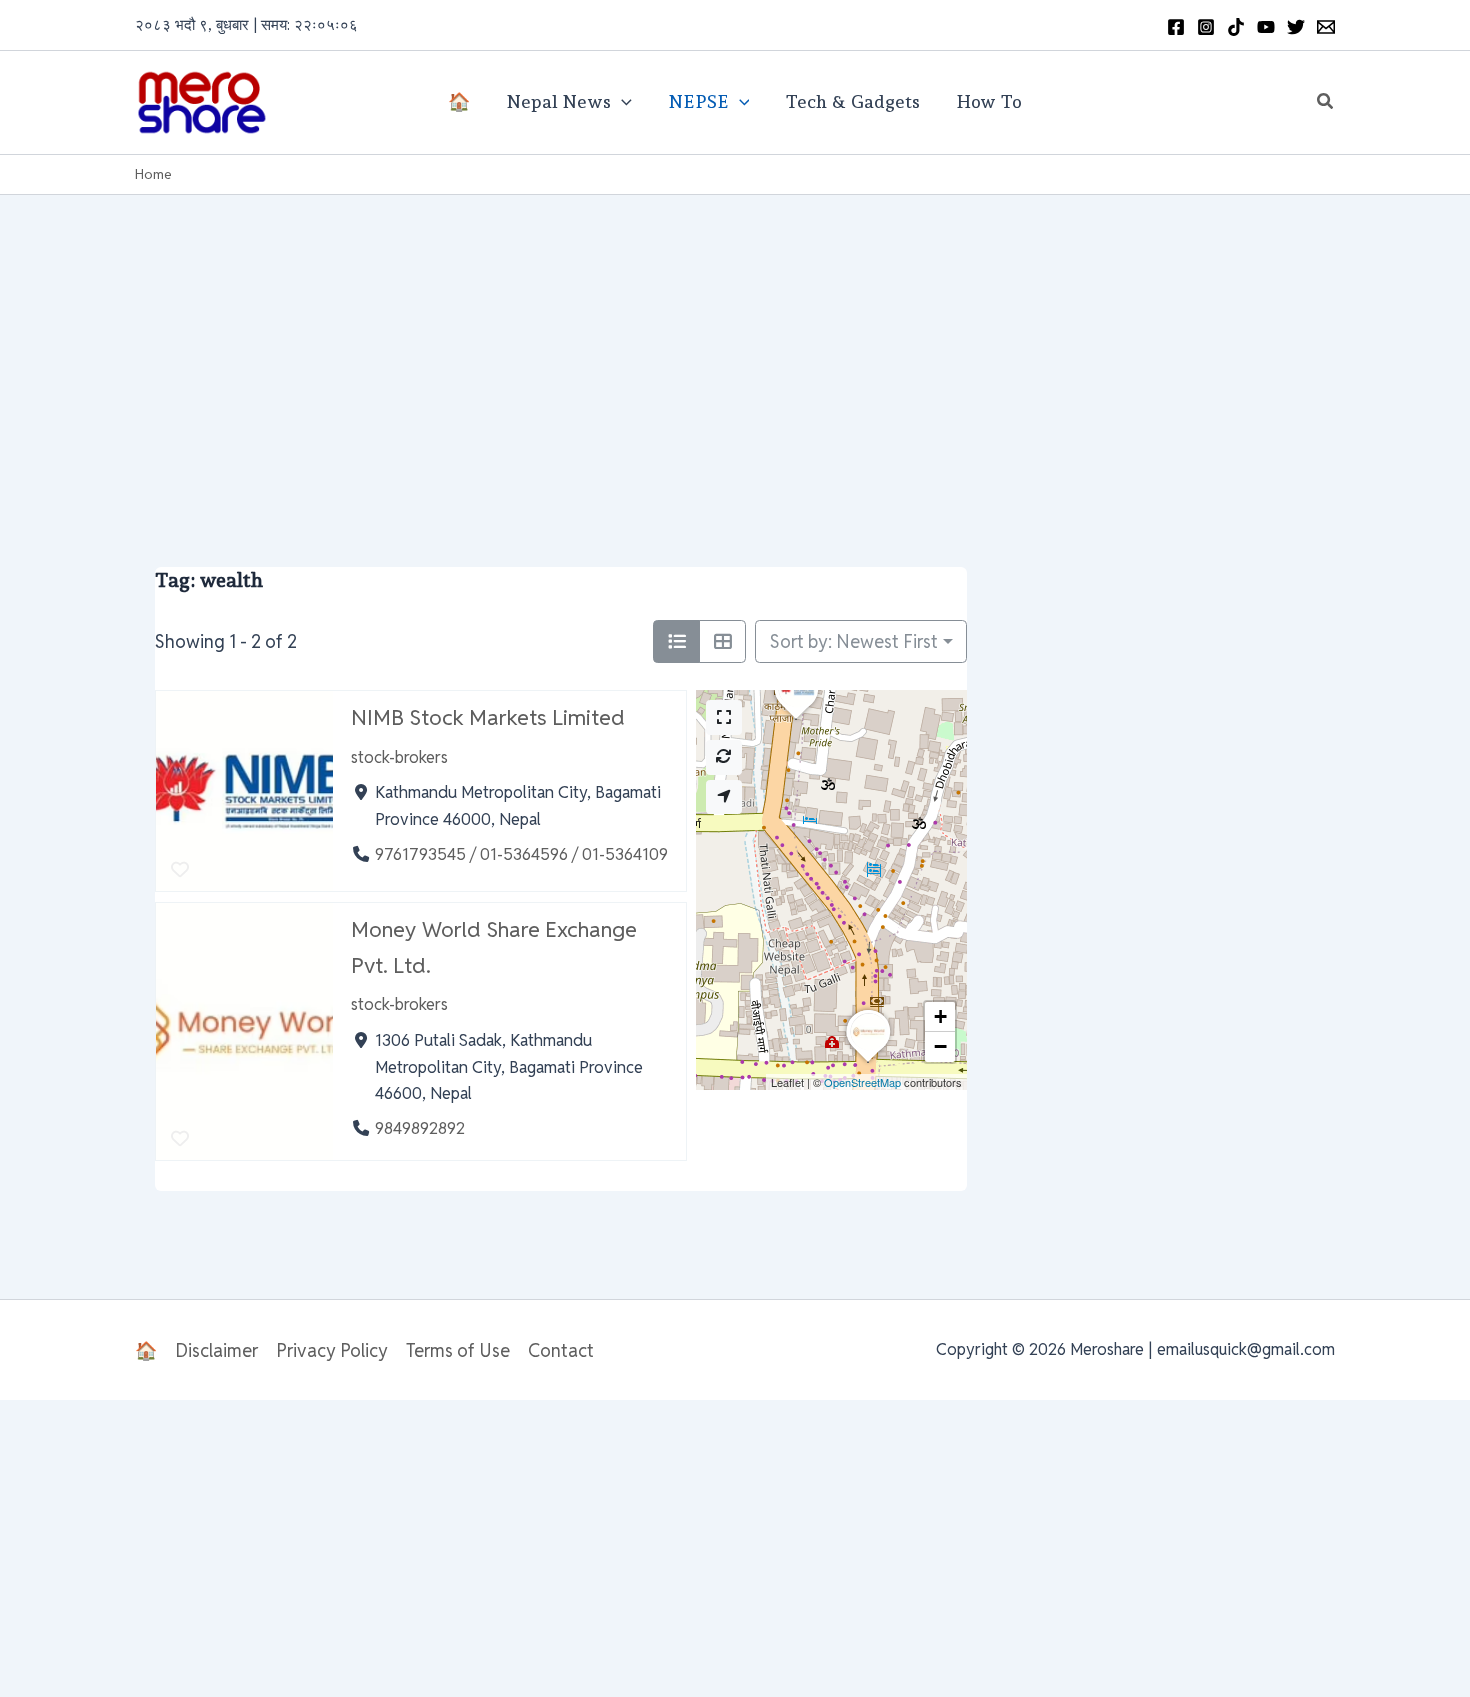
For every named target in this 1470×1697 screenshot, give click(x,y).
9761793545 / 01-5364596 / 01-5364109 (521, 854)
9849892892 (420, 1129)
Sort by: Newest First (854, 641)
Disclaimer (216, 1350)
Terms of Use (458, 1350)
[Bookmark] (179, 870)
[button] (1326, 102)
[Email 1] (1326, 27)
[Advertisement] (735, 345)
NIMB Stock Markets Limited (488, 717)
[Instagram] (1206, 27)
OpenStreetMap (862, 1082)
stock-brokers (399, 757)
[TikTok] (1236, 27)
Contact (561, 1350)
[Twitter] (1296, 27)
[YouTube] (1266, 27)
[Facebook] (1176, 27)
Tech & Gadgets (852, 101)
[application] (621, 102)
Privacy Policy (332, 1350)
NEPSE (698, 101)
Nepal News (558, 101)
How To (989, 101)
